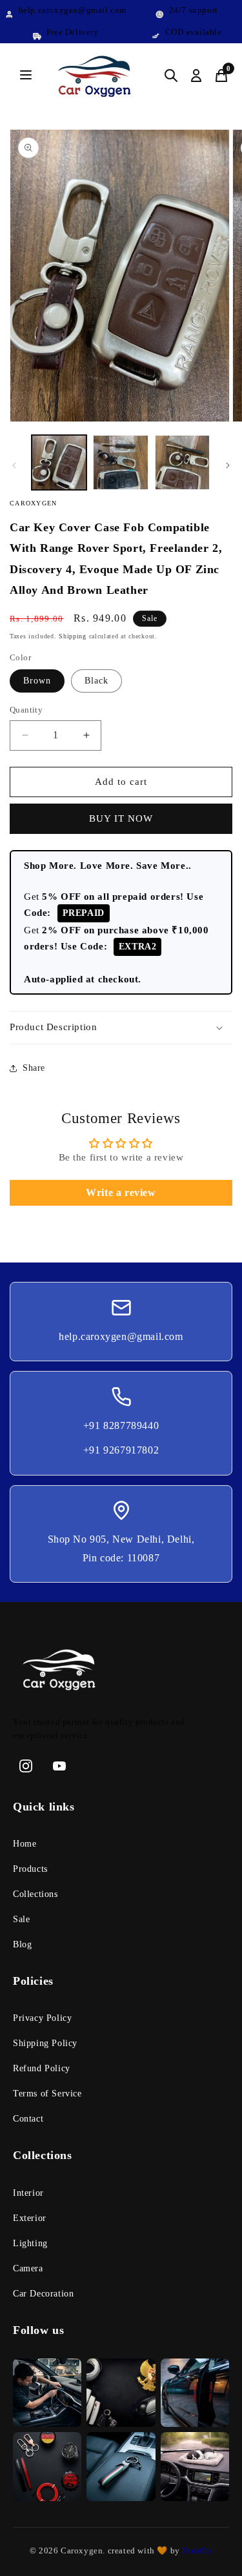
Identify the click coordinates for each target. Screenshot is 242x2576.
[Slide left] (14, 465)
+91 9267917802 (121, 1450)
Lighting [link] (30, 2243)
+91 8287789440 (121, 1425)
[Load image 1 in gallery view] (59, 462)
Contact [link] (28, 2119)
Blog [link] (22, 1944)
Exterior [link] (30, 2218)
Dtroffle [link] (196, 2551)
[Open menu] (26, 76)
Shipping (73, 636)
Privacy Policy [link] (42, 2018)
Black (96, 681)
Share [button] (34, 1068)
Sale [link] (21, 1919)
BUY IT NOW (121, 818)
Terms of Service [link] (47, 2094)
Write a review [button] (121, 1192)
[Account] (196, 76)
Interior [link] (28, 2193)
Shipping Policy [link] (45, 2043)
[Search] (171, 76)
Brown (37, 681)
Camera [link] (28, 2268)
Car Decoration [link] (43, 2294)
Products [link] (30, 1869)
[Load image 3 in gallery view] (182, 462)
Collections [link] (35, 1894)
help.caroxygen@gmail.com (121, 1336)
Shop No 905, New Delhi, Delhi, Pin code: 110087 (121, 1548)
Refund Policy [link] (42, 2068)
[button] (121, 1028)
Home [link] (25, 1844)
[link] (121, 1672)
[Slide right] (228, 465)
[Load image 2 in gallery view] (120, 462)
